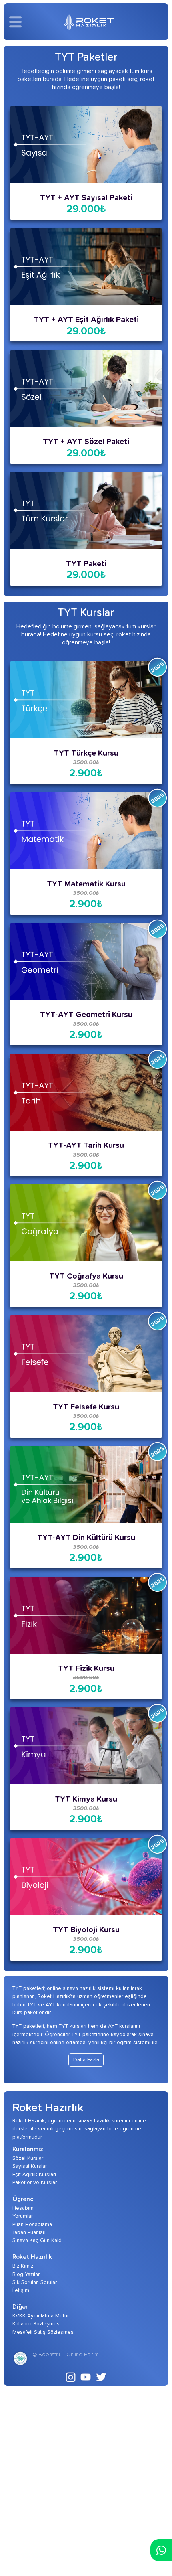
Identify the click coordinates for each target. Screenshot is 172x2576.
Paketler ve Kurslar (35, 2183)
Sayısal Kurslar (30, 2166)
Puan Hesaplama (32, 2225)
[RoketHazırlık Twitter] (101, 2377)
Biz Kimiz (23, 2266)
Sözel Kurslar (28, 2158)
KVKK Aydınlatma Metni (40, 2316)
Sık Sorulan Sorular (35, 2282)
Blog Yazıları (27, 2274)
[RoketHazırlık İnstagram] (71, 2377)
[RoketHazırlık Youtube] (86, 2377)
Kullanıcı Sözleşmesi (37, 2324)
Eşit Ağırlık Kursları (34, 2175)
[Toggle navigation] (18, 22)
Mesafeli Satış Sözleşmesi (44, 2332)
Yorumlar (23, 2216)
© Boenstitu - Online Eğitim (66, 2355)
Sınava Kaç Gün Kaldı (38, 2240)
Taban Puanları (29, 2233)
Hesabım (23, 2208)
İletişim (21, 2290)
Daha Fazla (86, 2060)
